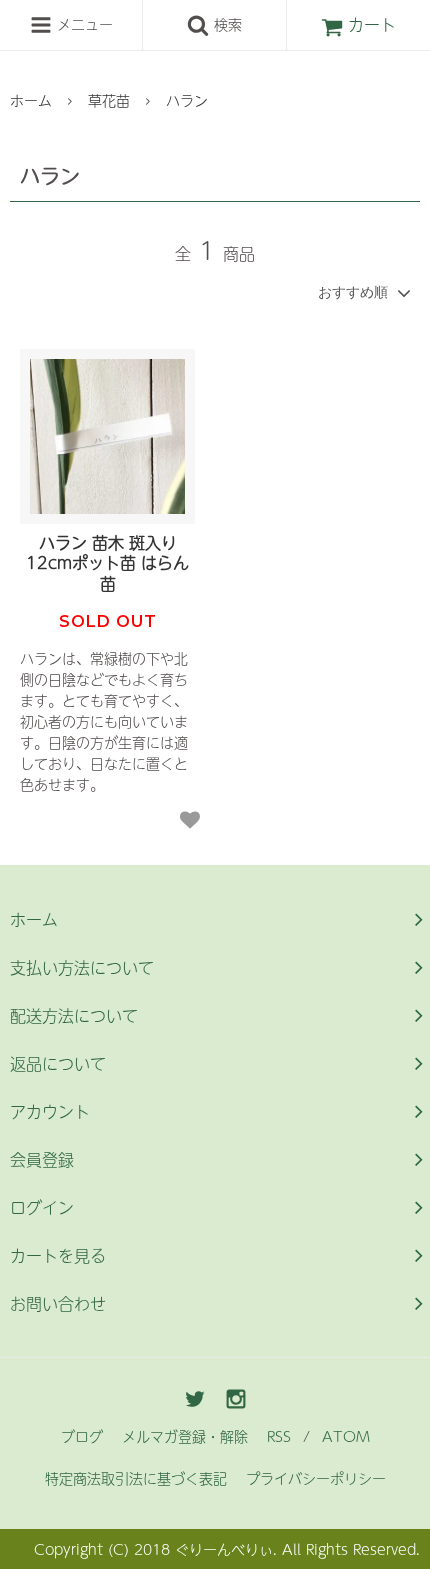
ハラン (187, 100)
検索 (225, 24)
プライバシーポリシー (316, 1478)
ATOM (346, 1436)
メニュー (82, 24)
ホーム (31, 100)
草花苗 (109, 100)
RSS (279, 1436)
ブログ (82, 1436)
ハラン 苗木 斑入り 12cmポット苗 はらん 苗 (107, 563)
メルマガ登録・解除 (185, 1436)
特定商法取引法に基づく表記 (136, 1478)
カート (372, 24)
